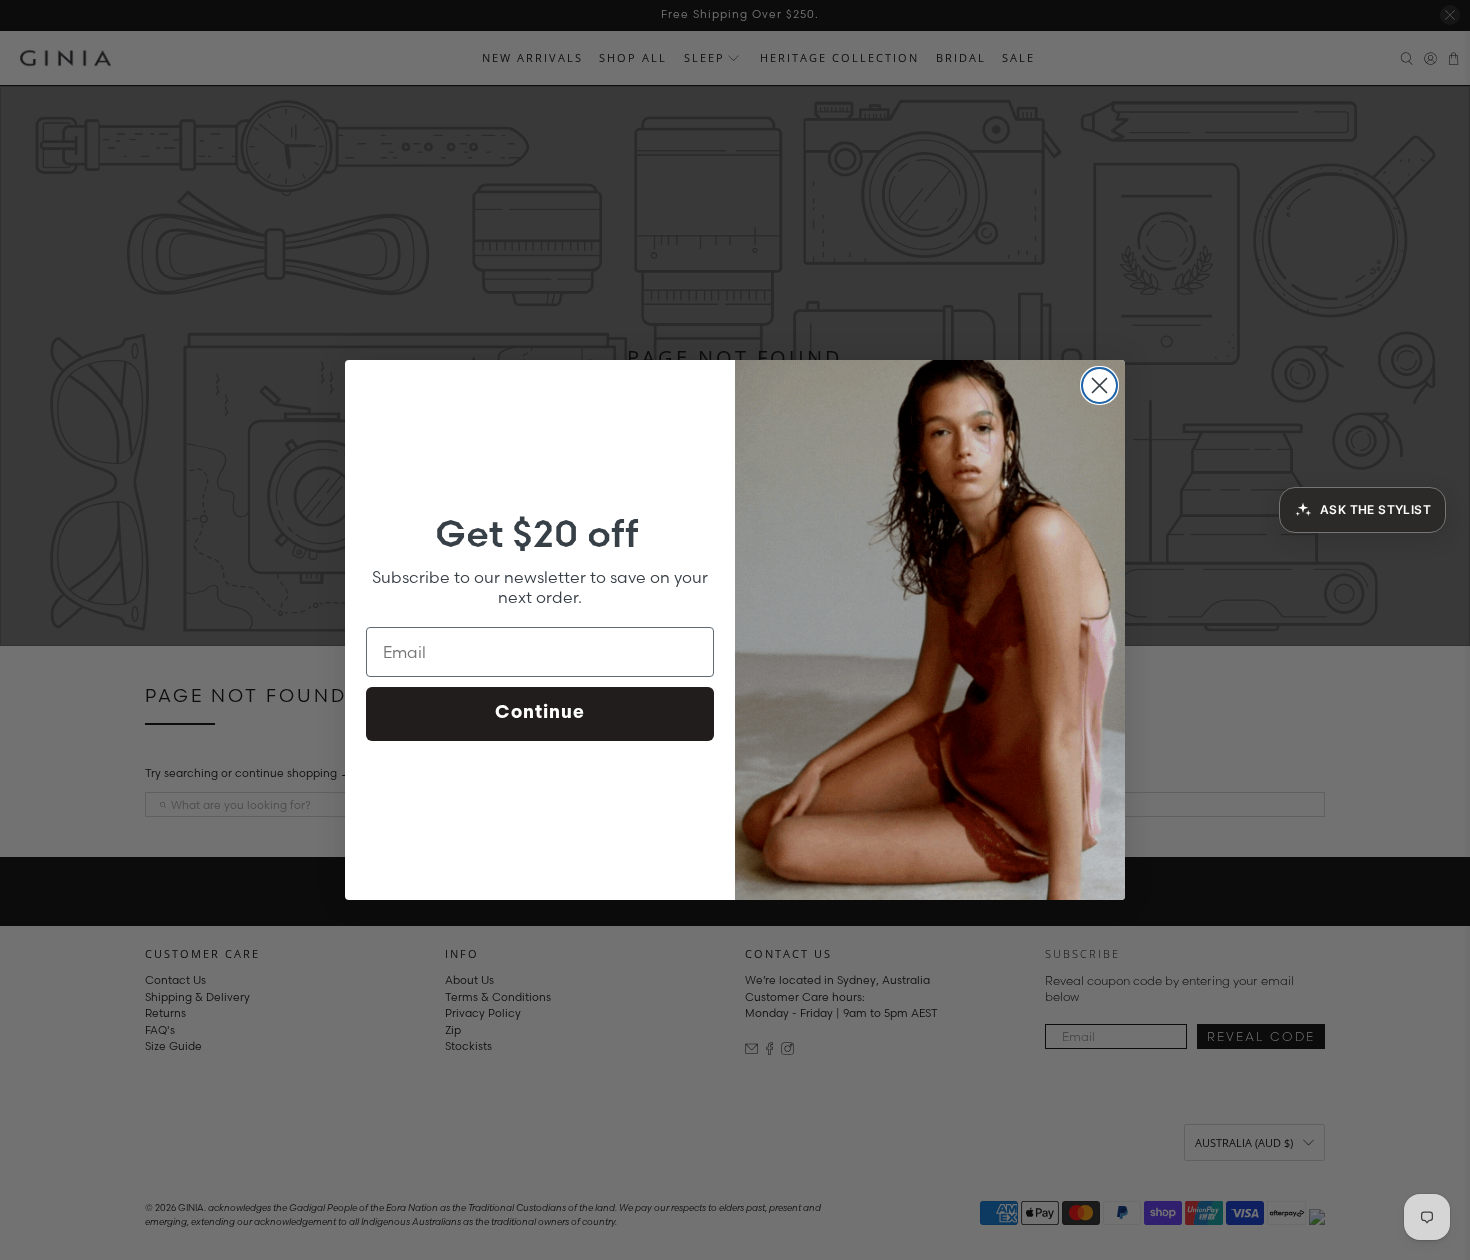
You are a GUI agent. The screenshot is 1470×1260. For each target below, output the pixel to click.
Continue (540, 714)
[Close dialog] (1099, 385)
